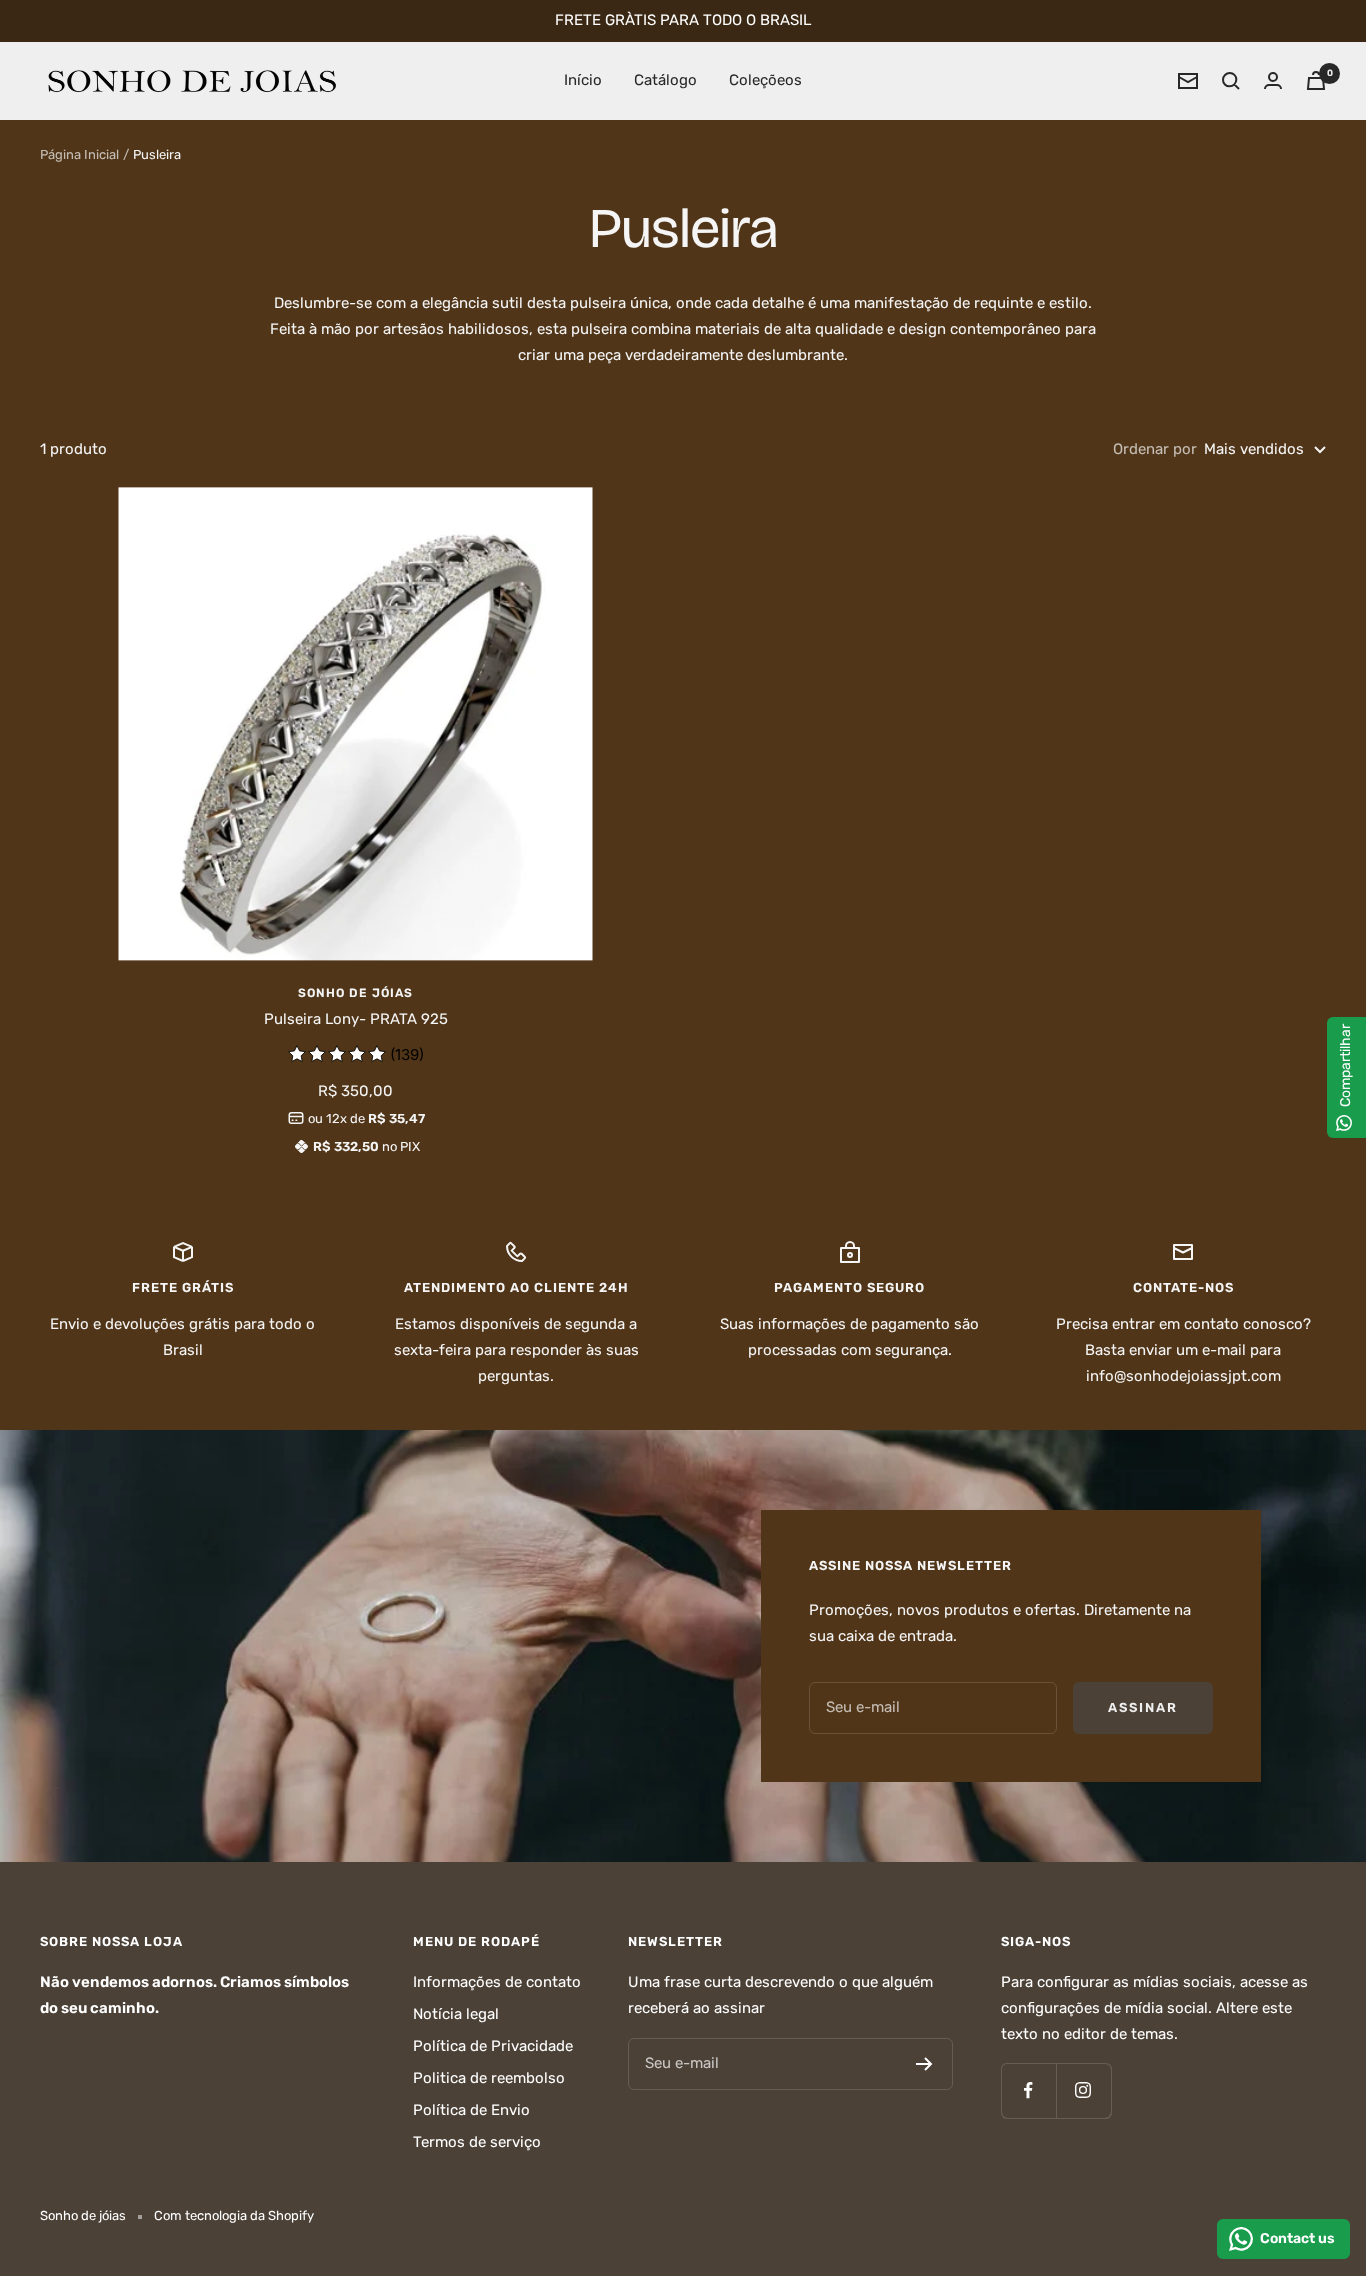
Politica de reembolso (489, 2078)
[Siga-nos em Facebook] (1028, 2090)
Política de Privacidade (493, 2046)
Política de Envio (471, 2110)
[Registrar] (924, 2064)
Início (583, 80)
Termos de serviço (477, 2142)
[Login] (1273, 80)
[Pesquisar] (1231, 81)
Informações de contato (497, 1982)
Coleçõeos (765, 80)
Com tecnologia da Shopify (234, 2215)
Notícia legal (456, 2014)
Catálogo (665, 80)
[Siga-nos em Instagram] (1083, 2090)
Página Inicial (79, 154)
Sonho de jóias (355, 993)
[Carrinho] (1316, 80)
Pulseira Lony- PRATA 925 (356, 1019)
